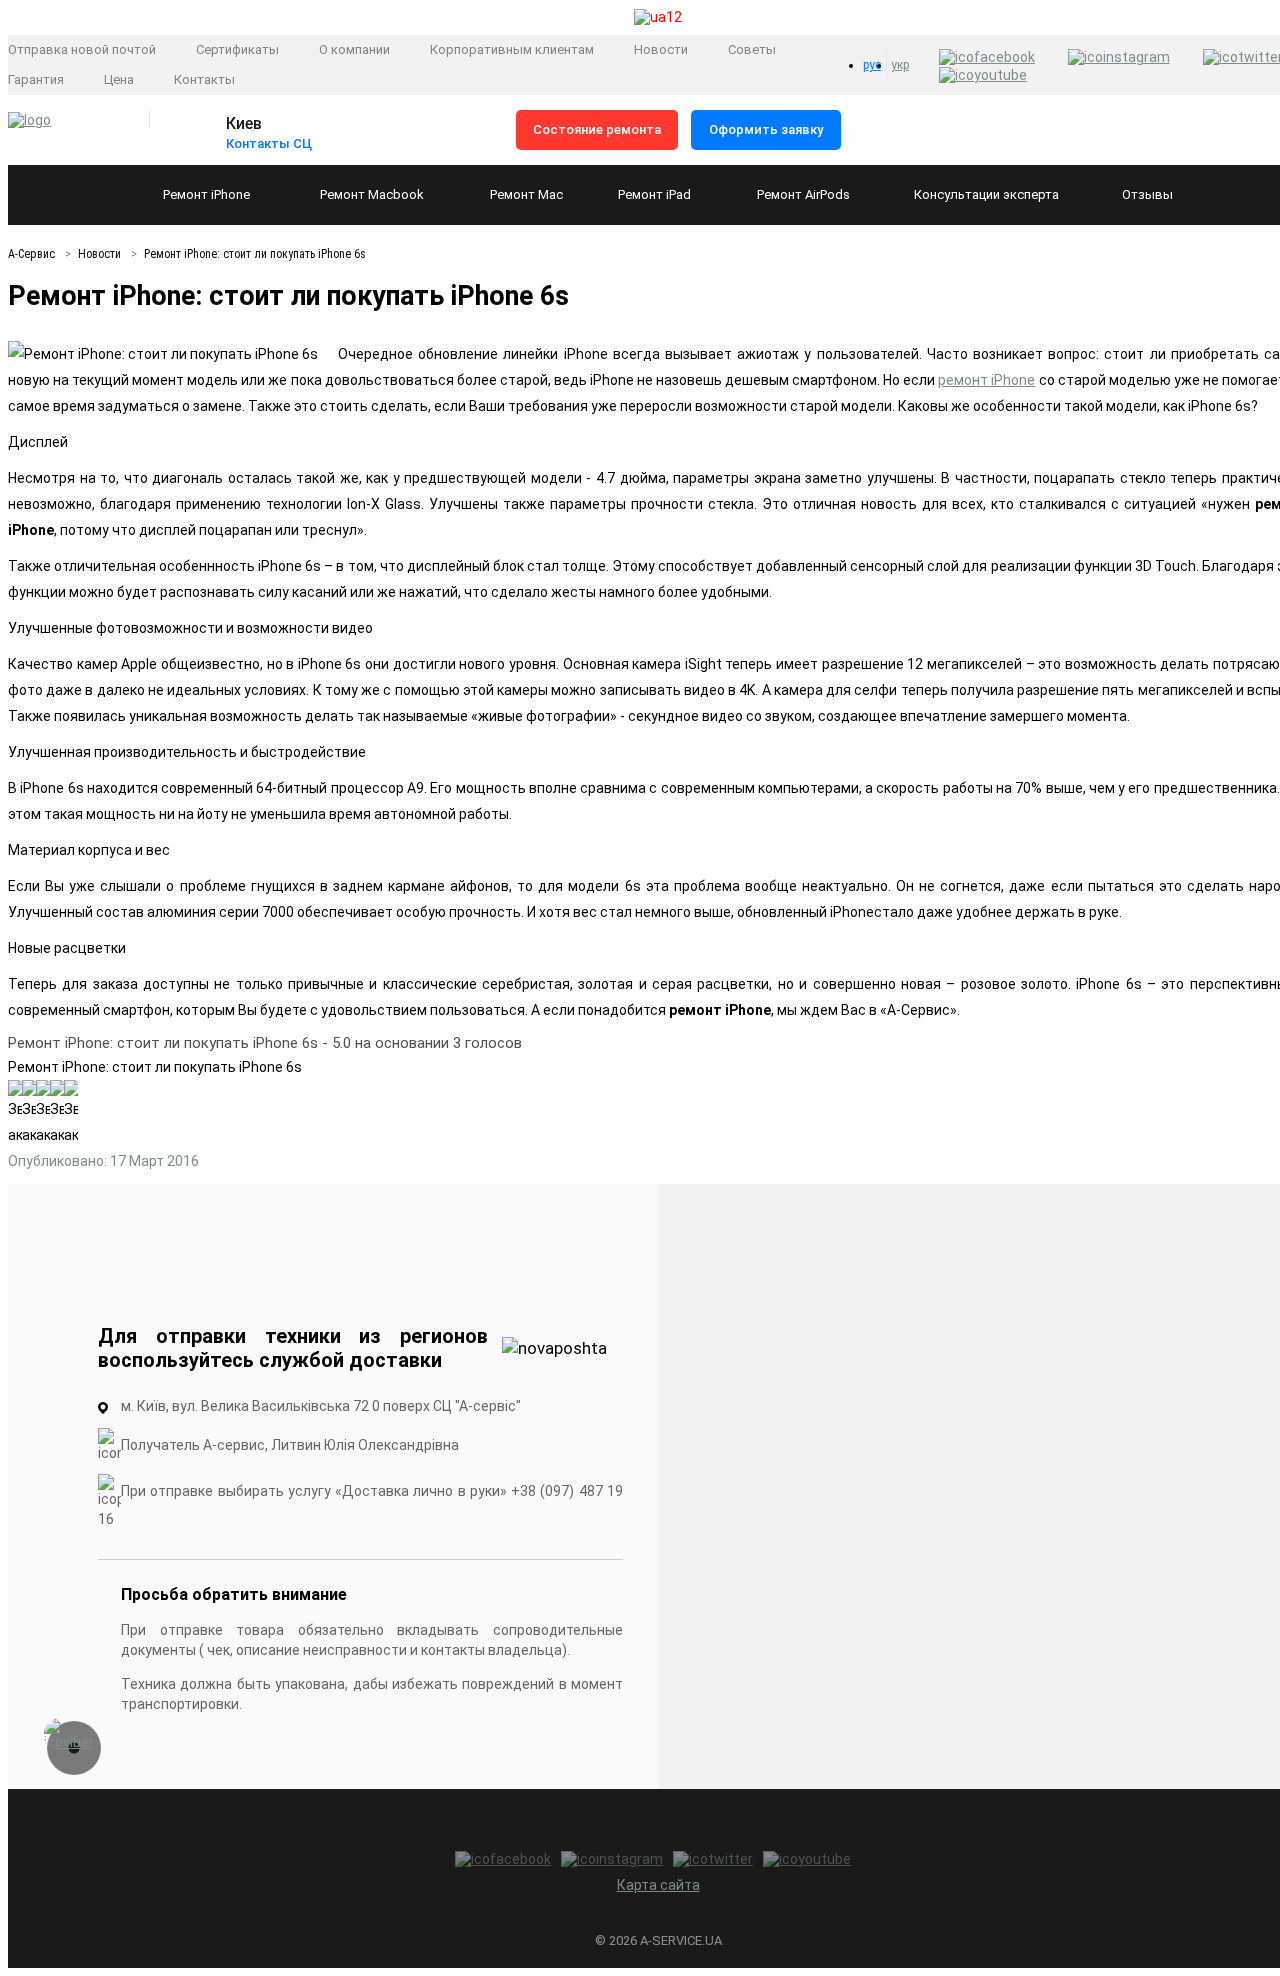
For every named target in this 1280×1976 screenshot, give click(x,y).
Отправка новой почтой (82, 49)
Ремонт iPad (654, 194)
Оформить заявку (766, 129)
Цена (119, 79)
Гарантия (36, 79)
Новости (661, 49)
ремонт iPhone (986, 380)
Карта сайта (658, 1885)
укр (900, 65)
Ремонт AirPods (803, 194)
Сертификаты (237, 49)
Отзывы (1147, 194)
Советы (752, 49)
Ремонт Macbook (372, 194)
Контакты (204, 79)
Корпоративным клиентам (512, 49)
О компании (354, 49)
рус (872, 65)
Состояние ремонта (597, 129)
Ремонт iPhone (206, 194)
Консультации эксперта (986, 194)
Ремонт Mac (526, 194)
